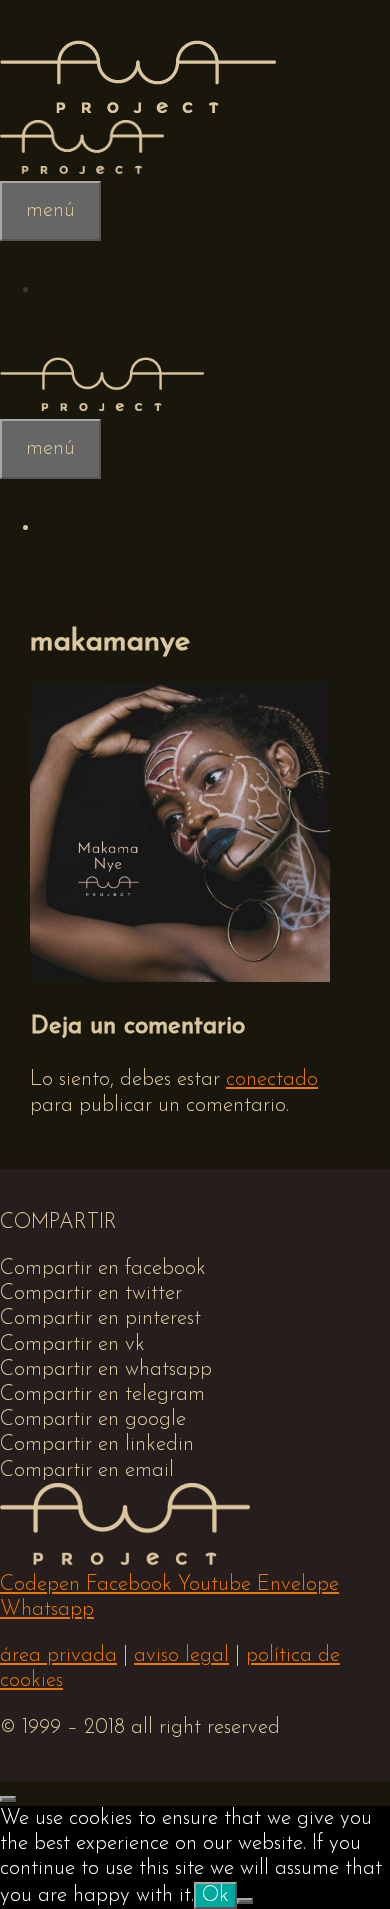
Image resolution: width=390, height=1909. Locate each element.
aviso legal (181, 1655)
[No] (245, 1901)
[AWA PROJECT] (138, 107)
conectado (272, 1079)
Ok (215, 1895)
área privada (58, 1655)
